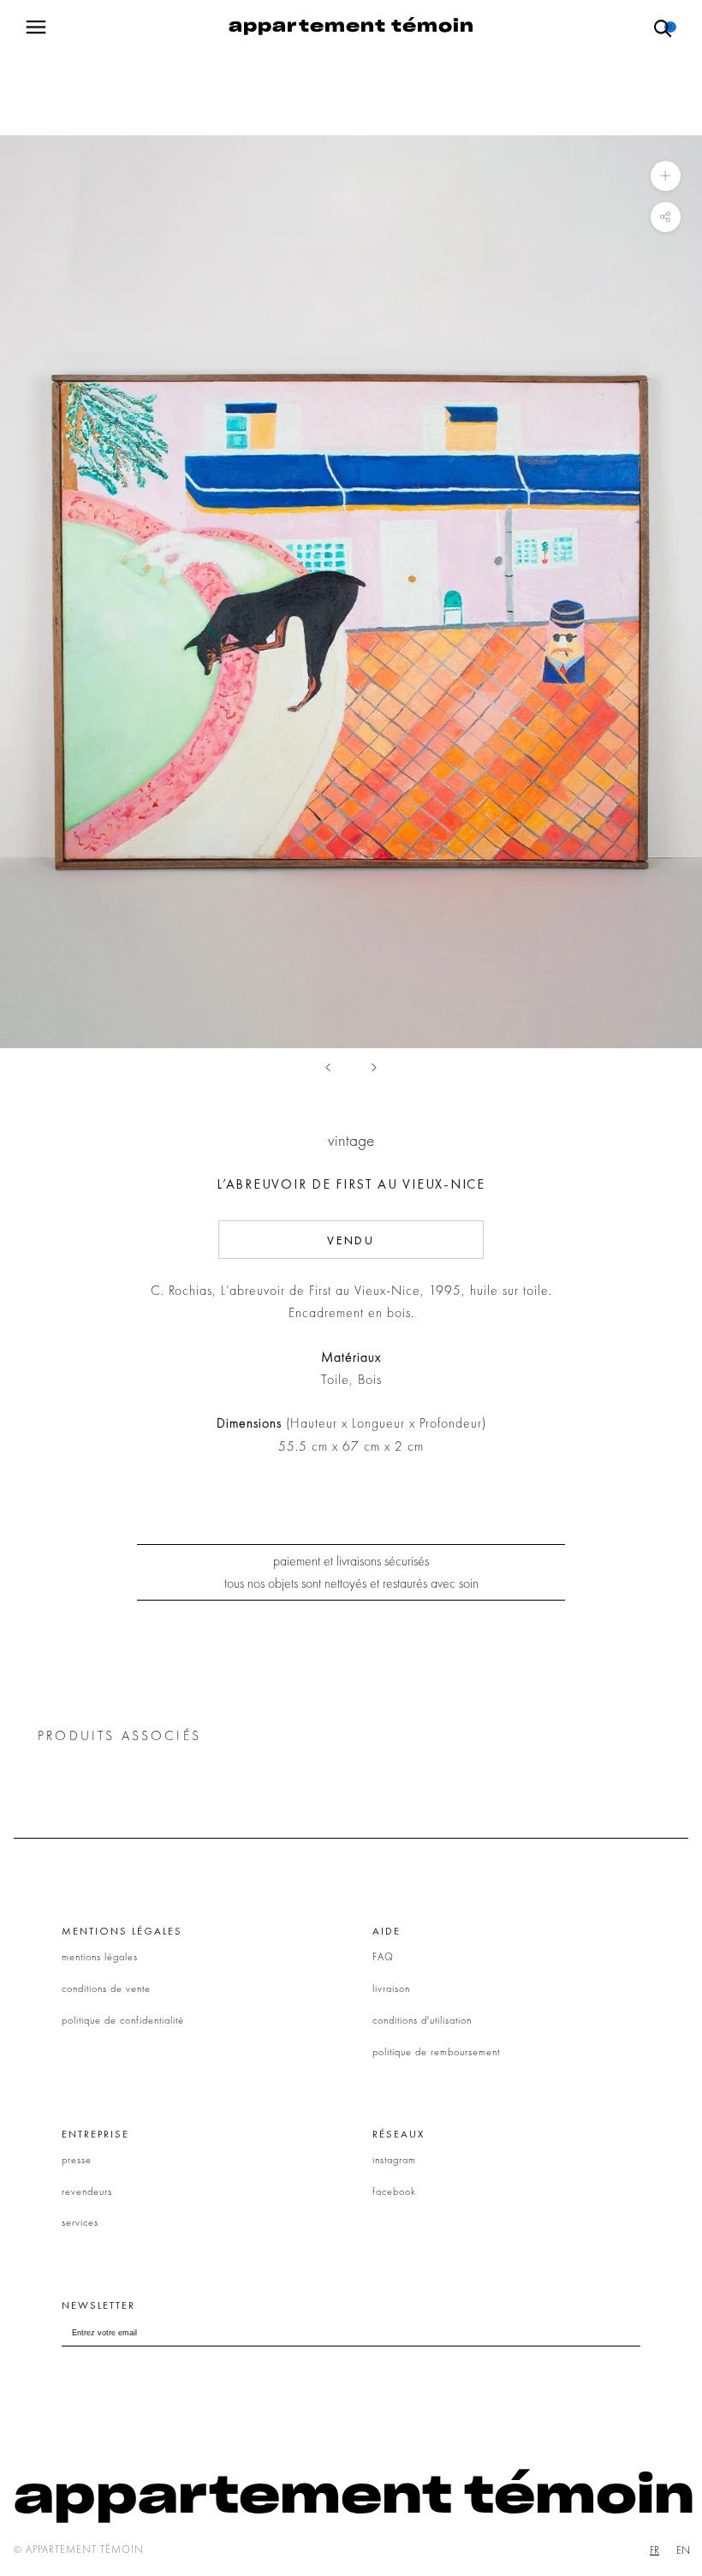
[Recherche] (663, 27)
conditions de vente (106, 1989)
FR (654, 2550)
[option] (683, 2550)
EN (683, 2550)
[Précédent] (328, 1067)
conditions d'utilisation (422, 2020)
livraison (391, 1989)
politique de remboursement (436, 2052)
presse (77, 2160)
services (80, 2222)
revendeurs (87, 2191)
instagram (394, 2160)
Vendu (351, 1240)
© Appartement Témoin (79, 2549)
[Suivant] (374, 1067)
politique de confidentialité (123, 2020)
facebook (394, 2191)
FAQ (383, 1957)
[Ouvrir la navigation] (36, 27)
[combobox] (654, 2550)
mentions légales (100, 1957)
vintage (351, 1140)
